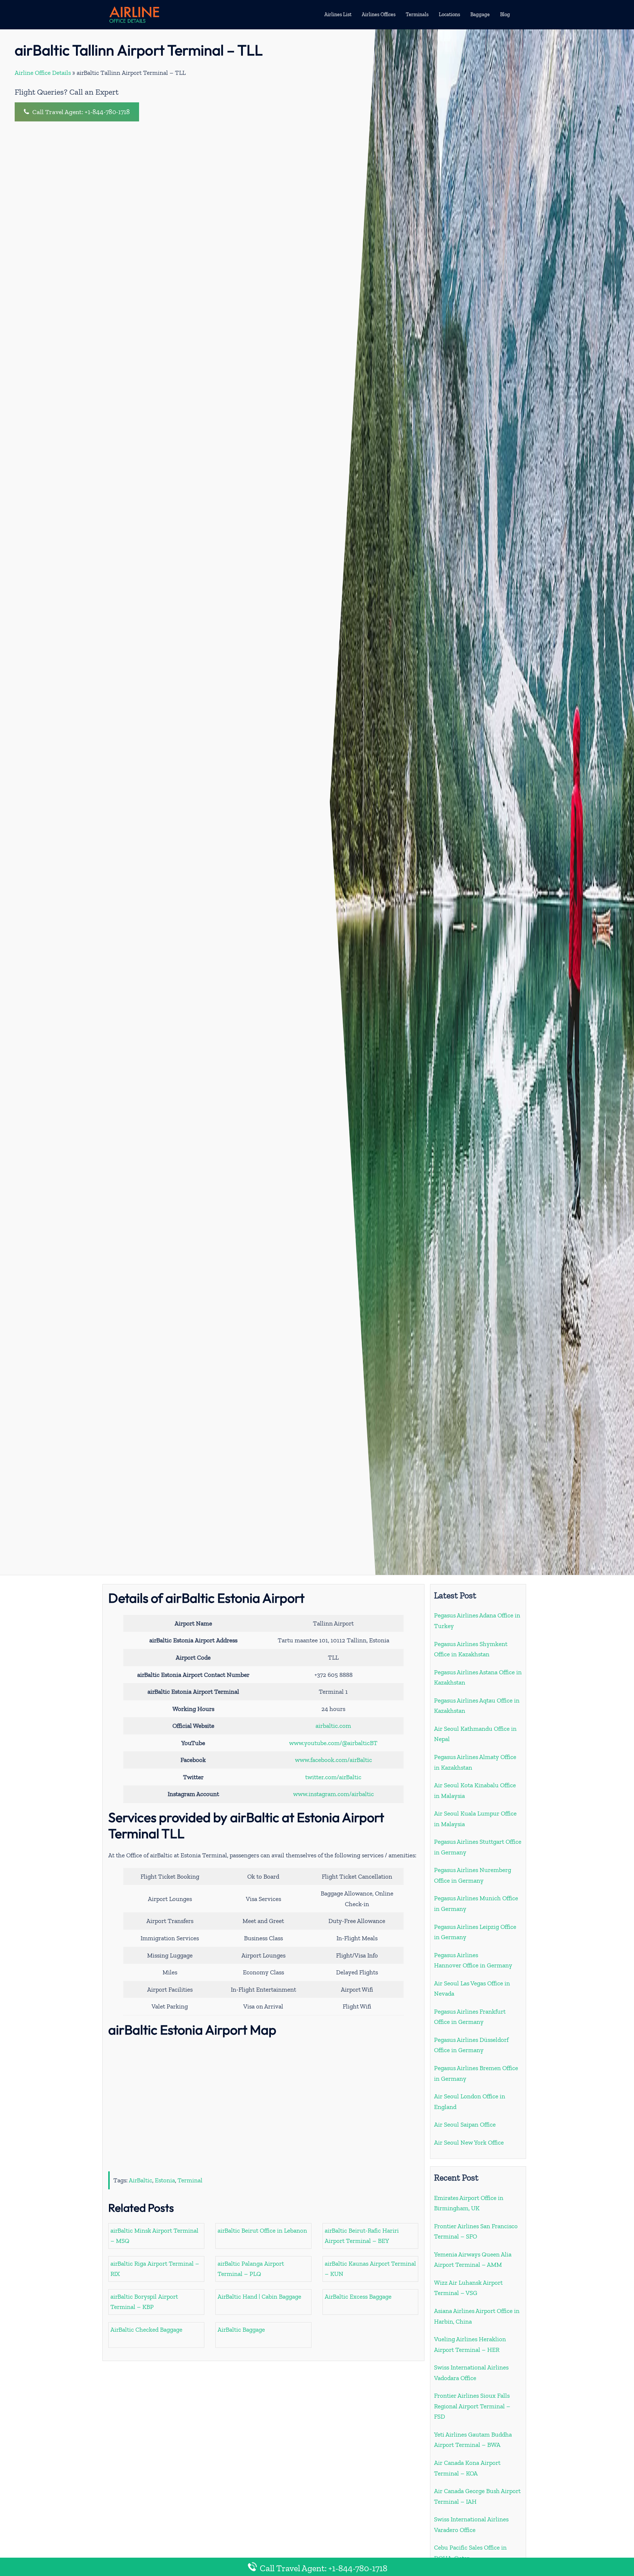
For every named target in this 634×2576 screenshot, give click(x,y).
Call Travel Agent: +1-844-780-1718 (80, 112)
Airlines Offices (379, 14)
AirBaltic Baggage (241, 2329)
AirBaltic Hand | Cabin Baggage (259, 2296)
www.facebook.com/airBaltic (334, 1760)
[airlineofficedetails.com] (134, 14)
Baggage (480, 14)
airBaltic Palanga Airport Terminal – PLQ (251, 2269)
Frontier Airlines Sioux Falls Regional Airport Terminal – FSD (472, 2406)
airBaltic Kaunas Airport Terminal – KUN (370, 2269)
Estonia (165, 2180)
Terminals (417, 14)
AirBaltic (141, 2180)
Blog (505, 14)
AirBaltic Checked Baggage (146, 2329)
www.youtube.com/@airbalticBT (333, 1743)
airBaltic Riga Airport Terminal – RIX (155, 2269)
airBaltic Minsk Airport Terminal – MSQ (154, 2236)
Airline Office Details (43, 73)
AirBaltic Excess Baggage (358, 2296)
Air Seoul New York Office (469, 2142)
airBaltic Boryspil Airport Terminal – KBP (144, 2302)
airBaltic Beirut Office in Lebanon (262, 2230)
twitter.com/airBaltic (333, 1777)
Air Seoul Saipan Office (465, 2124)
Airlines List (338, 14)
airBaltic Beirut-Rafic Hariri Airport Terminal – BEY (362, 2236)
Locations (449, 14)
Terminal (190, 2180)
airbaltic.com (333, 1726)
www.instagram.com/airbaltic (334, 1794)
